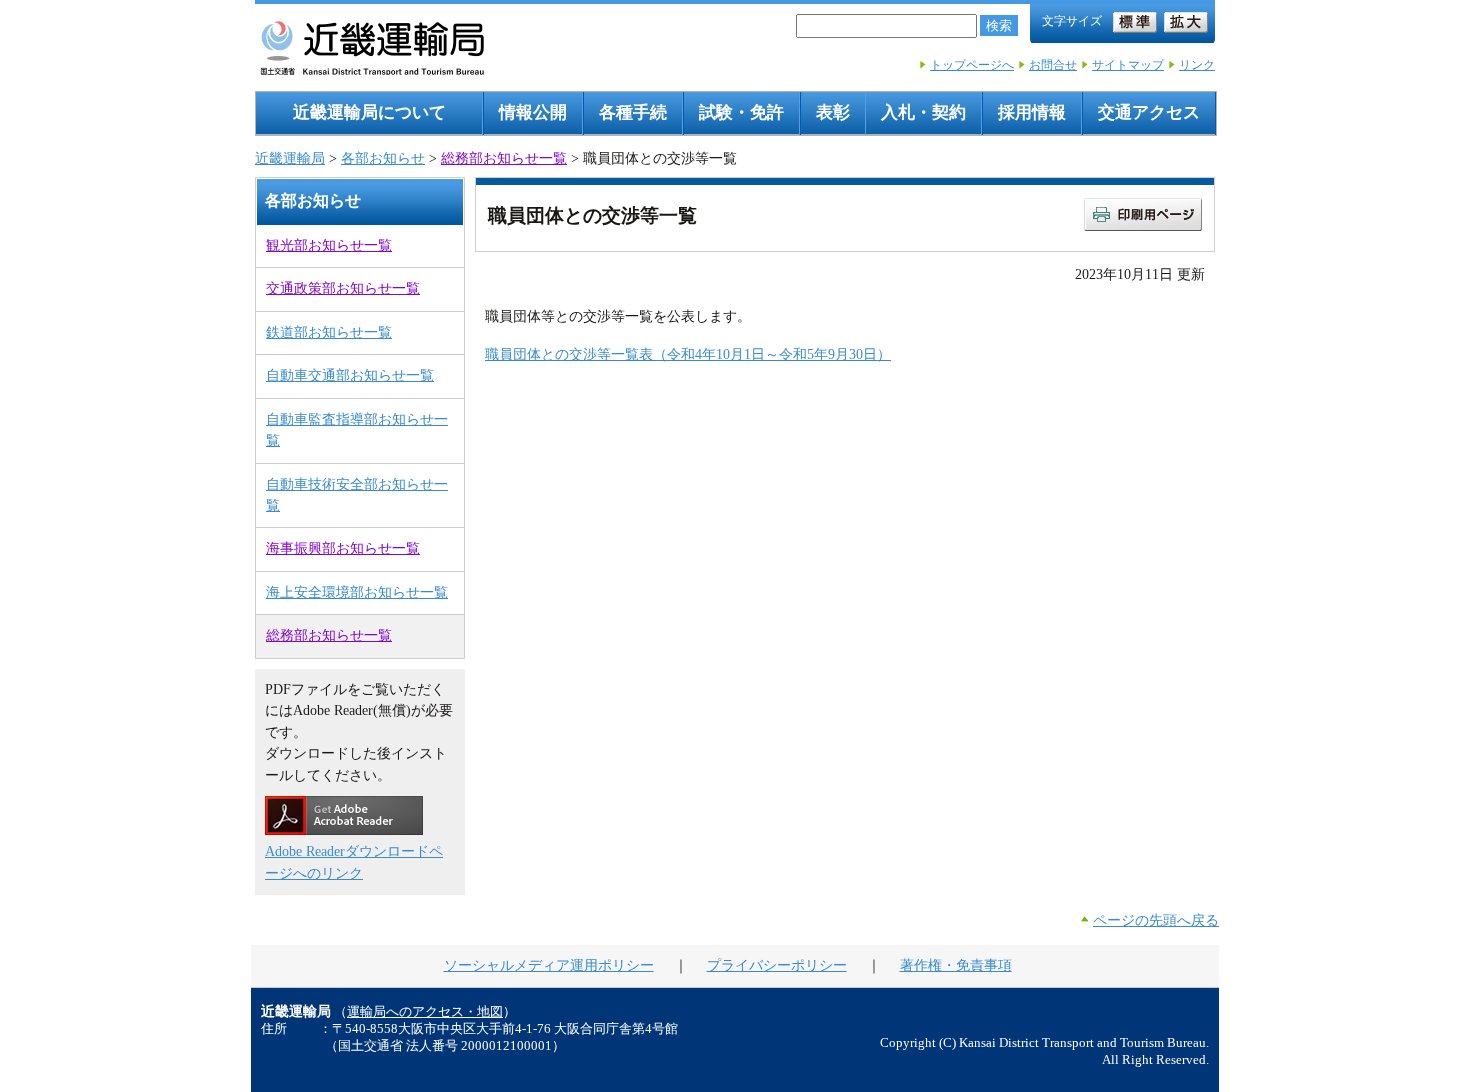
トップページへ (972, 65)
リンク (1197, 65)
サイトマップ (1128, 65)
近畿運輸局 (290, 158)
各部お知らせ (383, 158)
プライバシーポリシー (777, 965)
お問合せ (1053, 65)
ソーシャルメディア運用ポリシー (549, 965)
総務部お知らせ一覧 (504, 158)
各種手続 (633, 112)
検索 (999, 25)
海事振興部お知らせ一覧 (343, 548)
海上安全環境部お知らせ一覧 (357, 592)
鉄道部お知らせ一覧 (329, 332)
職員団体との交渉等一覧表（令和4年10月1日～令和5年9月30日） (688, 354)
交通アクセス (1149, 112)
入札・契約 (923, 112)
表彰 (833, 112)
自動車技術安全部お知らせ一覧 (357, 494)
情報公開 (533, 112)
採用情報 (1032, 112)
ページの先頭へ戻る (1156, 920)
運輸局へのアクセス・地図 (425, 1012)
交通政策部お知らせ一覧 (343, 288)
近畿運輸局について (369, 112)
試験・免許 (741, 112)
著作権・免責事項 (956, 965)
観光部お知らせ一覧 (329, 245)
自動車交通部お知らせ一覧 (350, 375)
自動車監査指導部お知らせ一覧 (357, 429)
